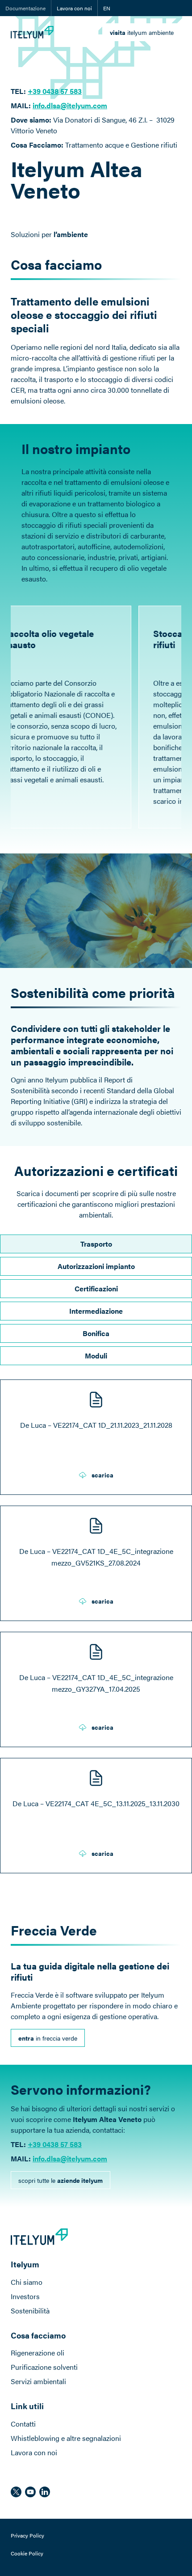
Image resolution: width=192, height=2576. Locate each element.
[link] (142, 32)
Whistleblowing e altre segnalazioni (66, 2438)
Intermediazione (96, 1311)
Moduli (96, 1356)
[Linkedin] (45, 2492)
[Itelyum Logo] (32, 32)
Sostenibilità (30, 2311)
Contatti (23, 2424)
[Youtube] (30, 2492)
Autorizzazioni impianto (96, 1266)
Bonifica (96, 1333)
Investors (25, 2296)
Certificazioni (96, 1288)
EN (107, 8)
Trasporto (96, 1244)
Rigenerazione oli (38, 2353)
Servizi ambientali (38, 2381)
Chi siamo (27, 2282)
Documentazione (25, 8)
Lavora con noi (74, 8)
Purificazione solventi (44, 2367)
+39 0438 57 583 (55, 2144)
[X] (16, 2492)
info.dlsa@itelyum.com (70, 105)
